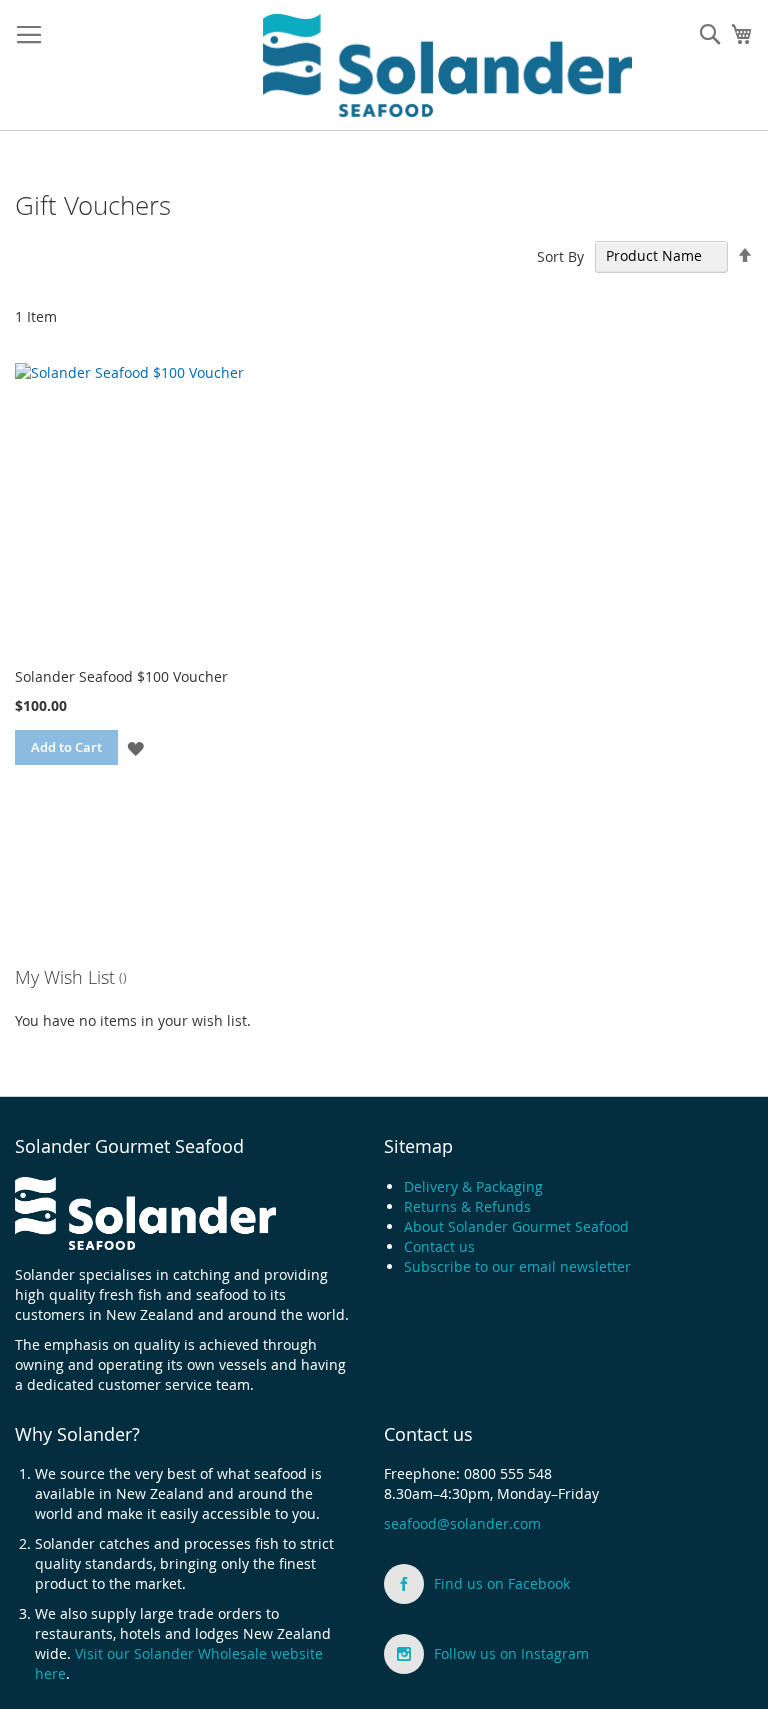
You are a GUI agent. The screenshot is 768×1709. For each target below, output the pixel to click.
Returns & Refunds (467, 1206)
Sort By (560, 255)
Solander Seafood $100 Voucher (121, 676)
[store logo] (447, 65)
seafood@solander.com (462, 1523)
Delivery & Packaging (473, 1186)
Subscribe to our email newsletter (517, 1266)
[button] (135, 747)
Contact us (439, 1246)
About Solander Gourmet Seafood (516, 1226)
